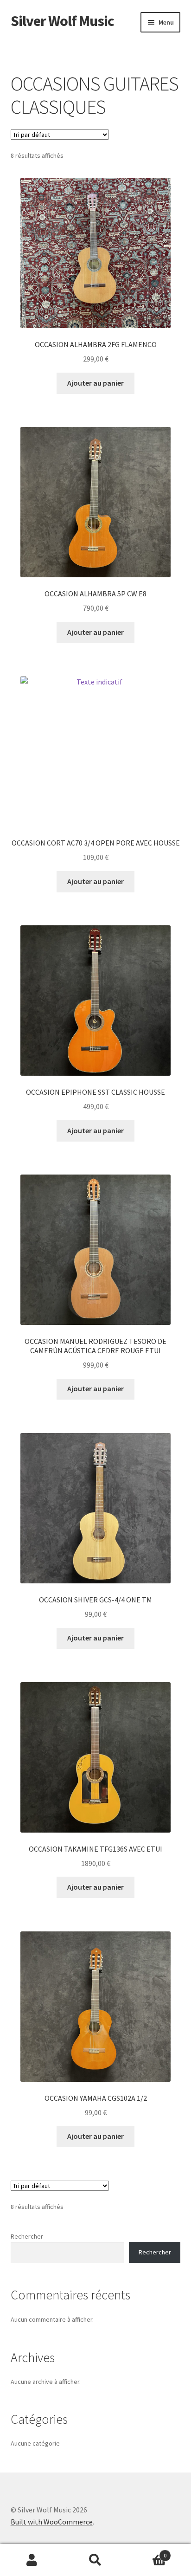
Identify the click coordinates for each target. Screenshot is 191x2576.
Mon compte (32, 2560)
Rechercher (27, 2236)
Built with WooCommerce (52, 2522)
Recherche (95, 2560)
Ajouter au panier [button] (95, 383)
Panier (147, 2552)
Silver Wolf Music (62, 21)
